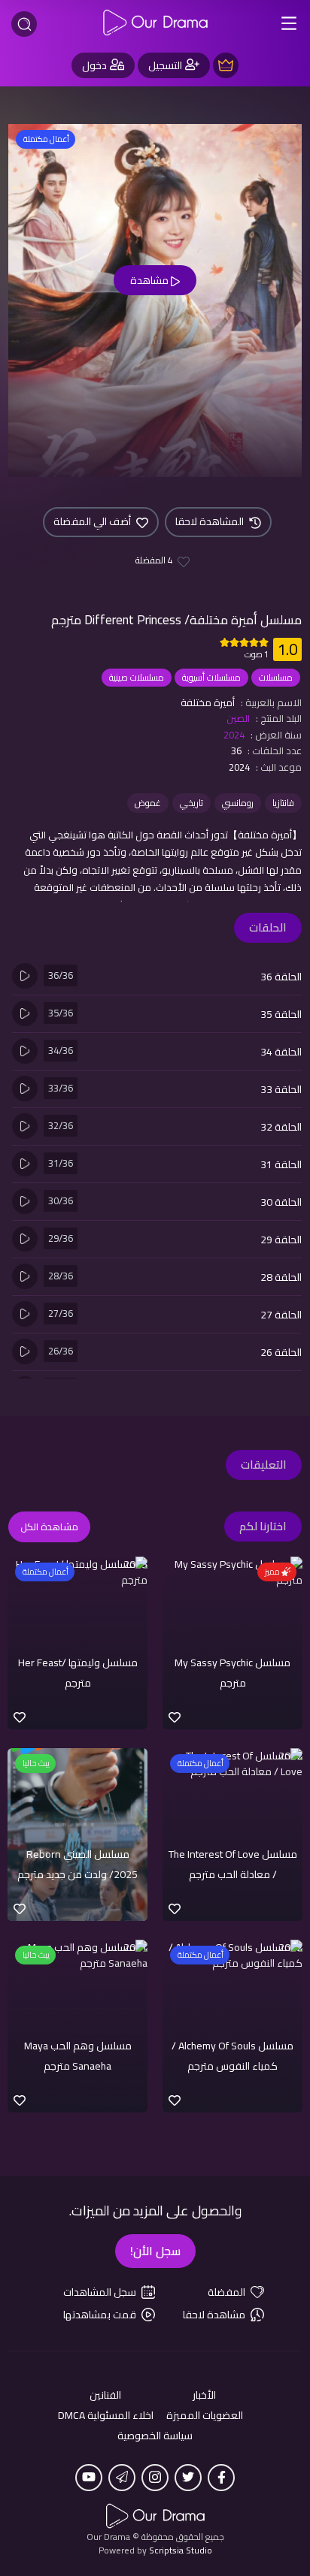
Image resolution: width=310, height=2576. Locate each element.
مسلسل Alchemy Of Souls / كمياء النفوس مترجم (232, 2055)
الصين (238, 718)
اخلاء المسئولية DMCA (106, 2416)
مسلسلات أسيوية (211, 677)
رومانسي (238, 803)
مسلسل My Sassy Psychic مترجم (232, 1672)
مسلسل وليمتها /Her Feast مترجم (78, 1672)
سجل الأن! (155, 2251)
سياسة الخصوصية (155, 2436)
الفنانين (105, 2395)
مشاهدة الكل (49, 1527)
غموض (148, 803)
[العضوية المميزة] (226, 65)
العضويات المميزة (205, 2416)
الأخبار (204, 2395)
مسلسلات (276, 677)
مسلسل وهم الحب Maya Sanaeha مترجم (78, 2055)
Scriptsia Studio (181, 2550)
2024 (234, 735)
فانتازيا (283, 803)
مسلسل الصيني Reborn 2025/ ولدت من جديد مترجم (77, 1864)
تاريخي (191, 803)
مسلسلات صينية (137, 677)
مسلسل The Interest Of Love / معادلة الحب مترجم (233, 1864)
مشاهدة (150, 280)
